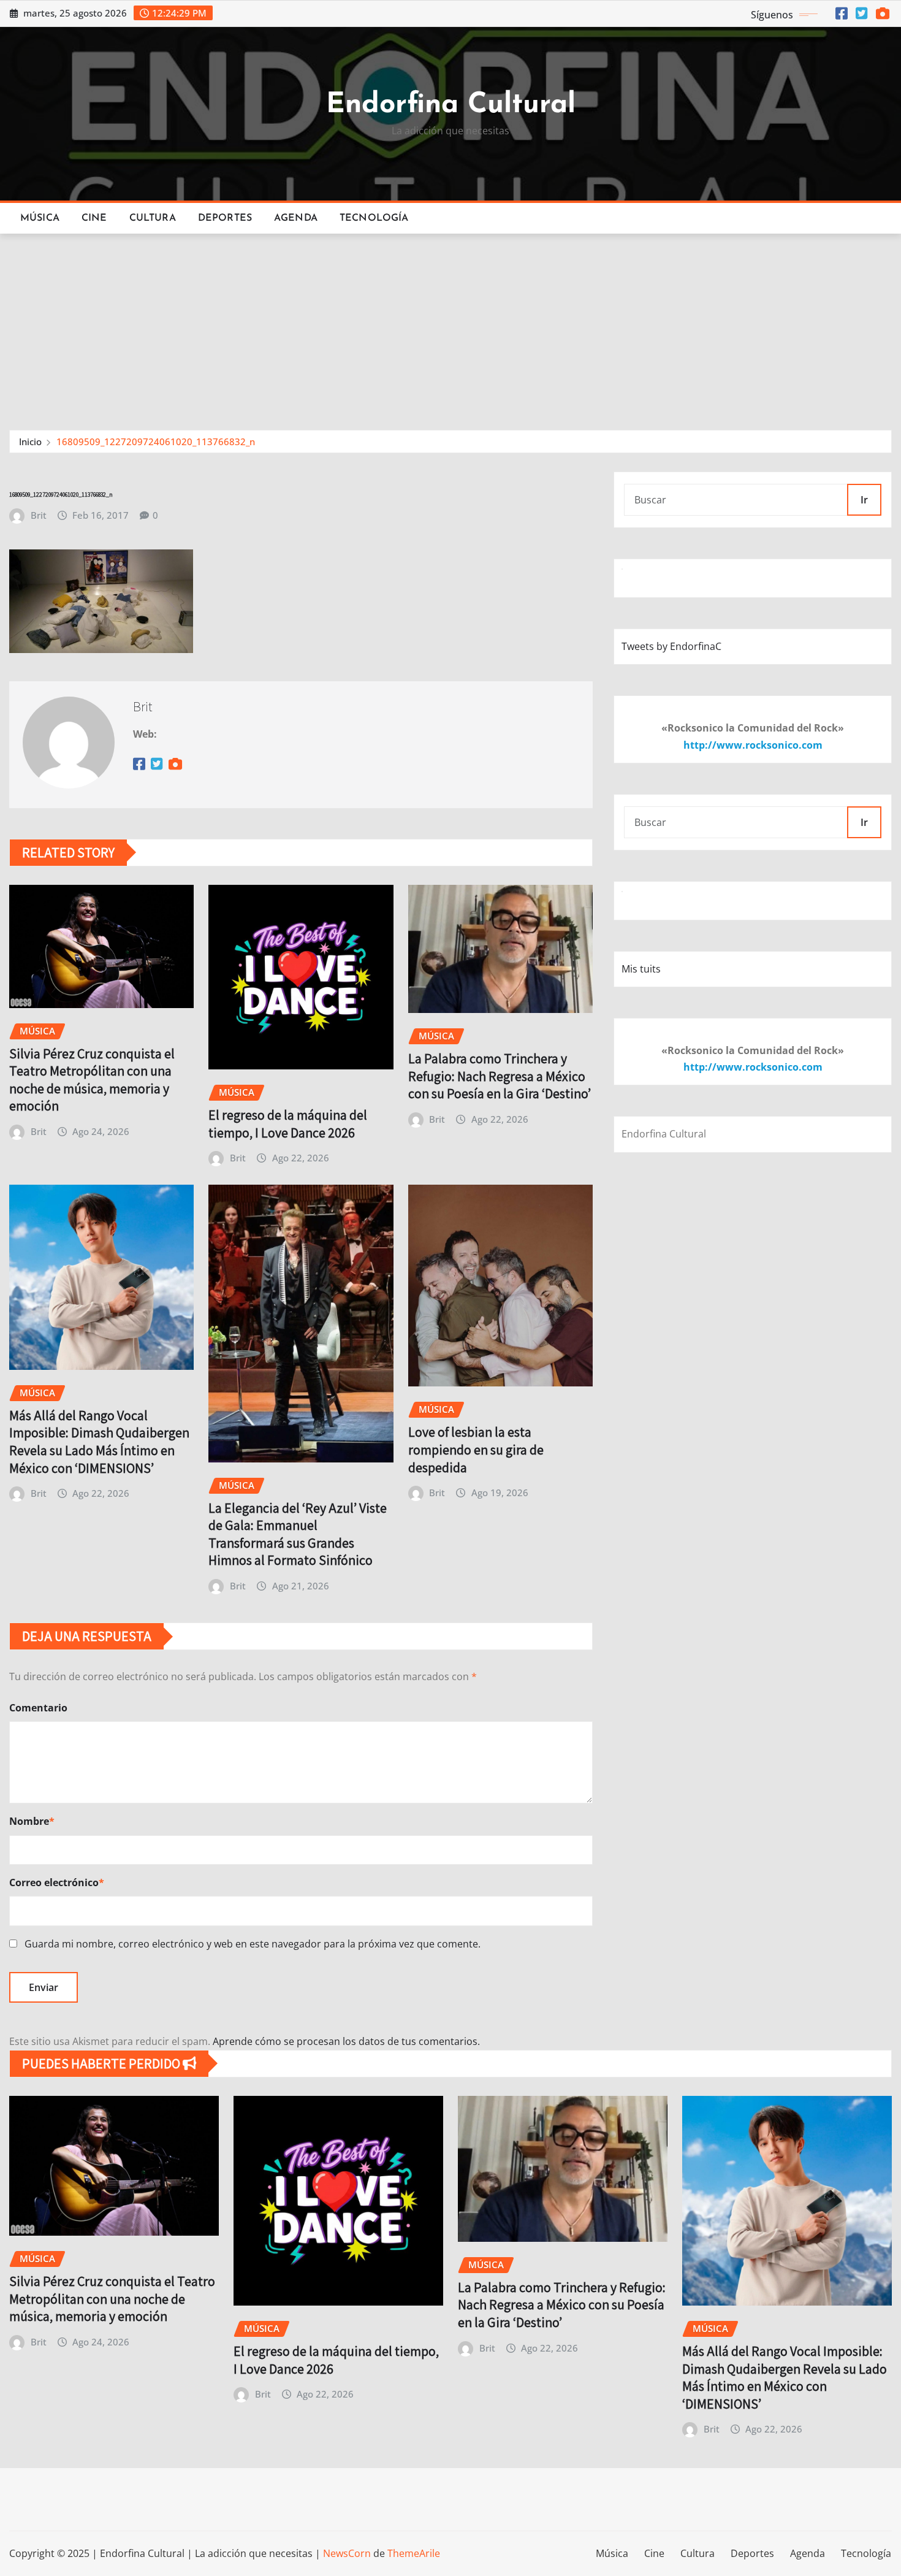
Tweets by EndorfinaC (671, 646)
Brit (39, 515)
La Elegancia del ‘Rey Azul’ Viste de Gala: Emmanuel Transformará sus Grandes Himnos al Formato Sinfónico (298, 1534)
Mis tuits (641, 969)
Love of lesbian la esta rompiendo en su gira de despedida (476, 1449)
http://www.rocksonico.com (753, 745)
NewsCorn (347, 2553)
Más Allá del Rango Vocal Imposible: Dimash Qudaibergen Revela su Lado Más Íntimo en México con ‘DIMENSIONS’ (99, 1442)
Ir (864, 500)
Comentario (38, 1708)
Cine (94, 218)
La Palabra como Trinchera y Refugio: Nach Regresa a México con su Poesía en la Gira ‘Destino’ (500, 1076)
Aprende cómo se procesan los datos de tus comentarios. (346, 2041)
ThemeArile (414, 2553)
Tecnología (374, 218)
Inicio (30, 441)
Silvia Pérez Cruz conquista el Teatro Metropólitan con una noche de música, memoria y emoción (92, 1080)
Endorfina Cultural (451, 105)
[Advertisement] (450, 326)
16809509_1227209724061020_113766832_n (156, 441)
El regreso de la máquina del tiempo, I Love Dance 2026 (288, 1124)
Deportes (225, 218)
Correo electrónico (57, 1882)
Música (40, 218)
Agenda (296, 218)
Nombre (32, 1821)
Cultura (153, 218)
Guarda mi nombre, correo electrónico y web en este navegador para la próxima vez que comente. (253, 1944)
